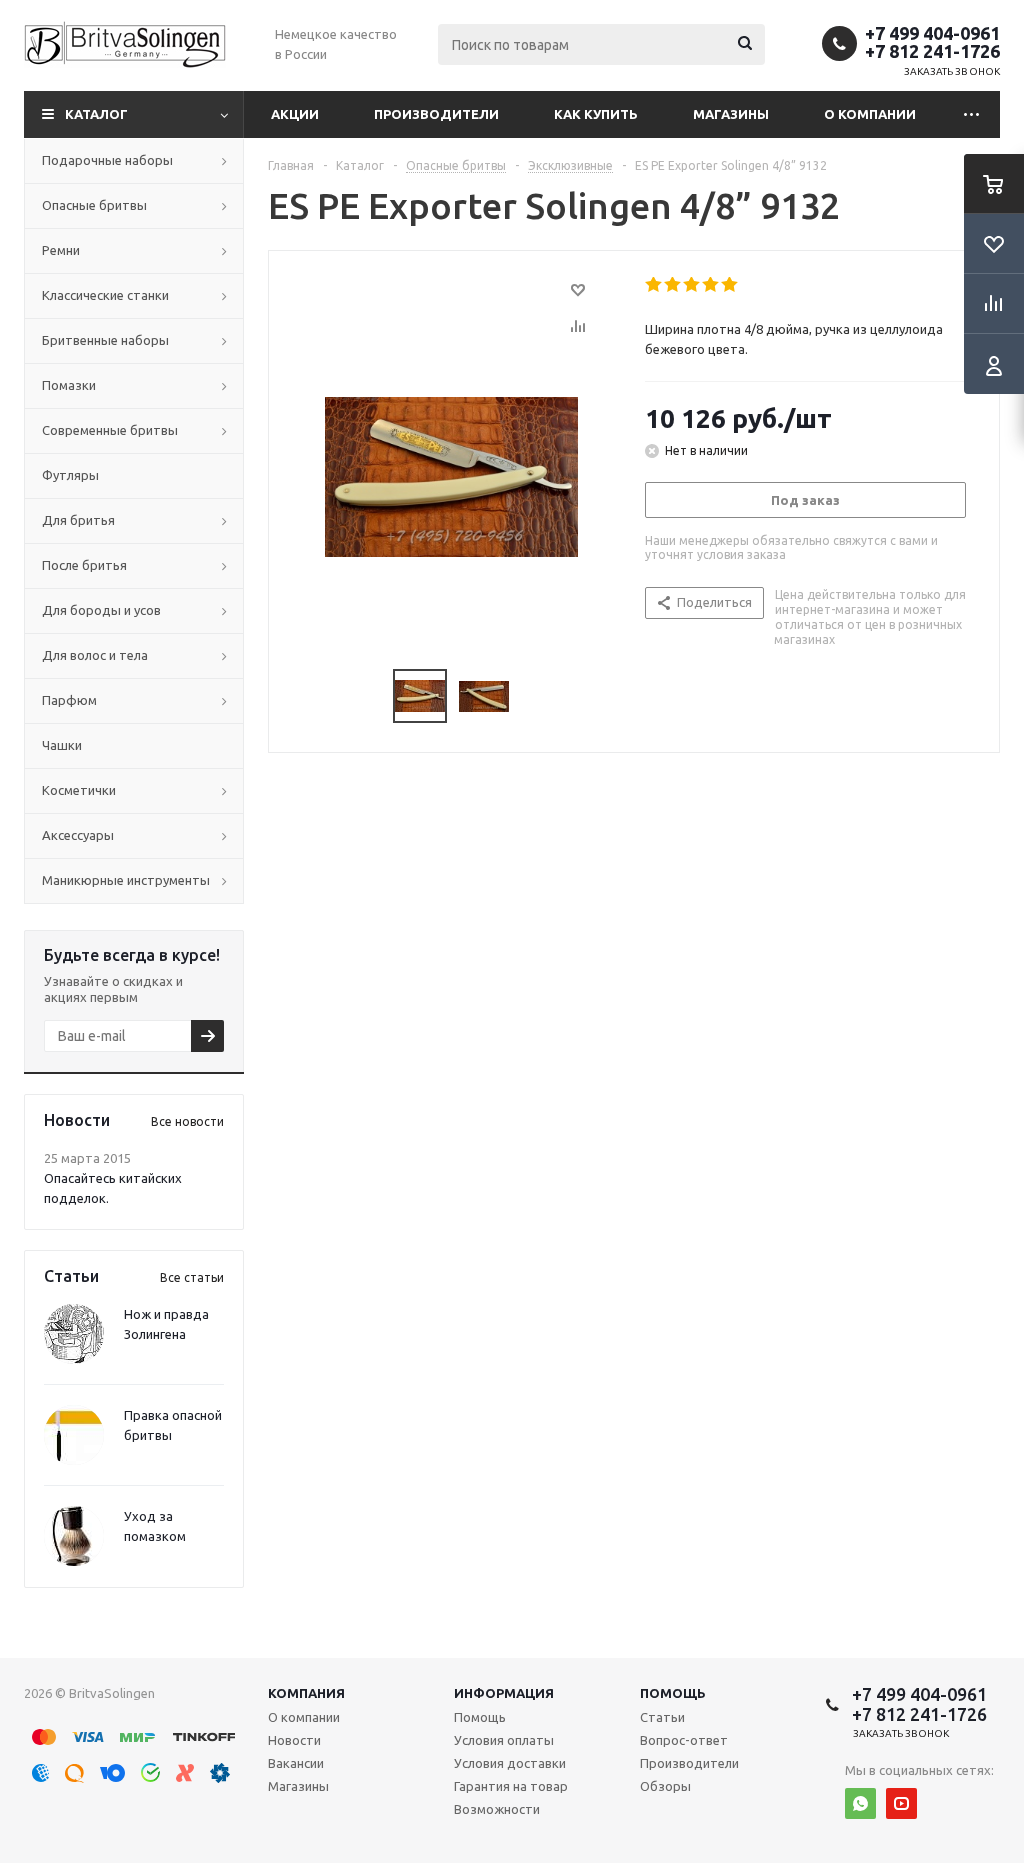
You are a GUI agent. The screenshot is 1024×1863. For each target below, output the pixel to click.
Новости (294, 1740)
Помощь (673, 1693)
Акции (295, 114)
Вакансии (296, 1763)
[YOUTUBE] (901, 1803)
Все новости (187, 1121)
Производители (436, 114)
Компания (306, 1693)
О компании (870, 114)
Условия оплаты (504, 1740)
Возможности (497, 1809)
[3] (692, 285)
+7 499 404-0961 (932, 33)
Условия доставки (510, 1763)
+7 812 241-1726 (932, 51)
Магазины (731, 114)
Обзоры (665, 1786)
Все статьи (192, 1277)
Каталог (96, 114)
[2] (673, 285)
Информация (504, 1693)
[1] (654, 285)
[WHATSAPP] (860, 1803)
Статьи (662, 1717)
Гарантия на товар (511, 1786)
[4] (711, 285)
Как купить (596, 114)
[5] (730, 285)
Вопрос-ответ (684, 1740)
